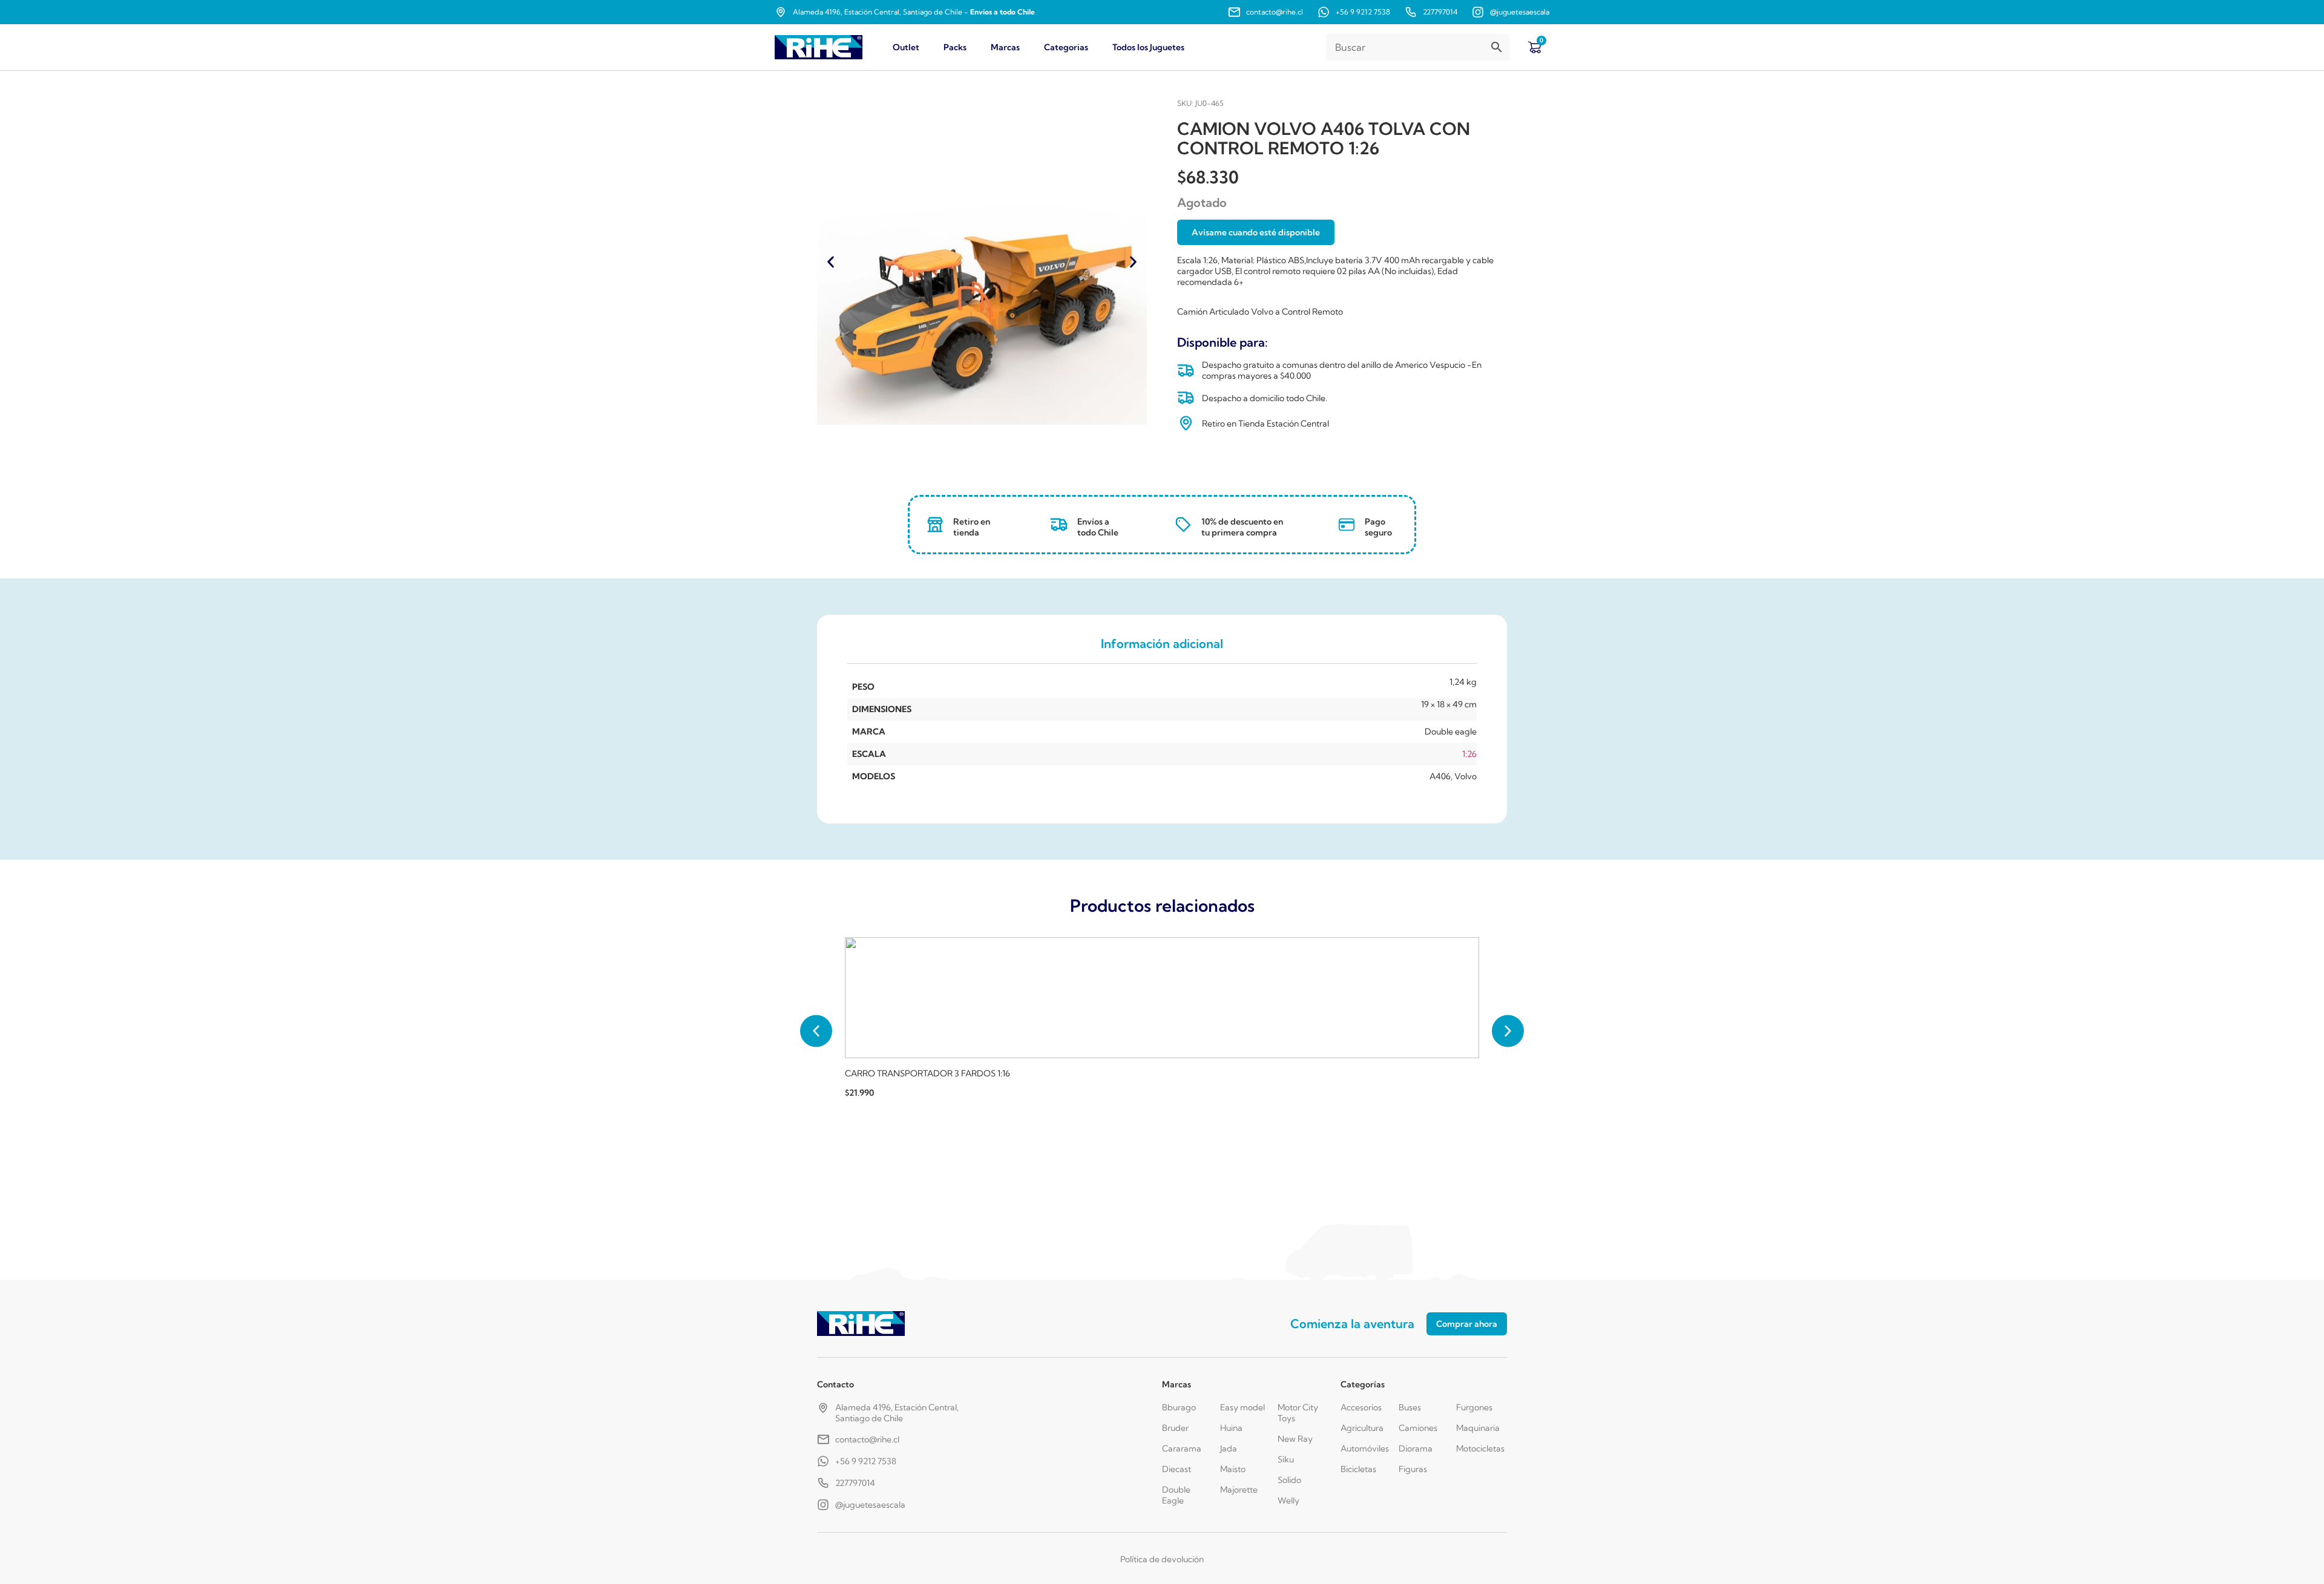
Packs (955, 47)
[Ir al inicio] (819, 47)
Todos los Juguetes (1148, 47)
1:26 (1469, 754)
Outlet (906, 47)
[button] (831, 262)
